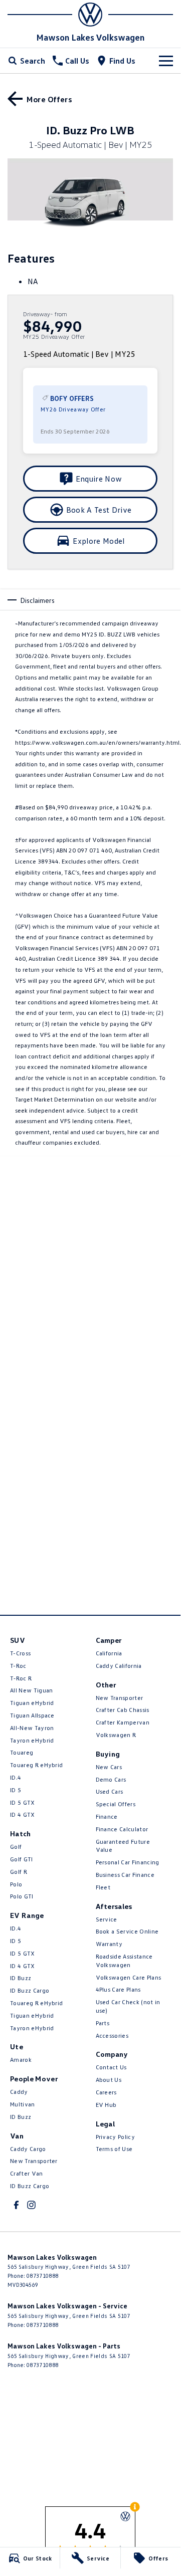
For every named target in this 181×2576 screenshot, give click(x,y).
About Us (109, 2080)
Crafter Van (27, 2173)
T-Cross (20, 1653)
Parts (103, 2023)
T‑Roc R (21, 1678)
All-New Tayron (32, 1728)
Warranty (109, 1944)
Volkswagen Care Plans (129, 1977)
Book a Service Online (127, 1931)
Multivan (23, 2104)
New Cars (109, 1767)
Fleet (103, 1887)
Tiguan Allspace (32, 1715)
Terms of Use (114, 2149)
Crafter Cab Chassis (123, 1710)
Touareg (22, 1752)
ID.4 (16, 1777)
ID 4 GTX (23, 1814)
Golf (16, 1847)
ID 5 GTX (23, 1802)
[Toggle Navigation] (166, 61)
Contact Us (111, 2067)
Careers (106, 2092)
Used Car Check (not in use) (128, 2006)
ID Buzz (21, 1978)
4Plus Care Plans (118, 1989)
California (109, 1653)
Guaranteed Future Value (123, 1846)
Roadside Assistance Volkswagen (124, 1961)
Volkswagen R (116, 1735)
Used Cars (110, 1791)
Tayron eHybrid (32, 1740)
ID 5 (16, 1790)
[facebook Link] (16, 2205)
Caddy (19, 2092)
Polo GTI (22, 1896)
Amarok (21, 2060)
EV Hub (106, 2105)
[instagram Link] (31, 2205)
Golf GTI (22, 1859)
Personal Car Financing (128, 1862)
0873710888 (42, 2276)
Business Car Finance (125, 1875)
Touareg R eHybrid (36, 1765)
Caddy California (119, 1666)
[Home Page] (90, 15)
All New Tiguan (31, 1690)
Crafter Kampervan (123, 1722)
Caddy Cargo (28, 2149)
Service (107, 1919)
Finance (107, 1816)
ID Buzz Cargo (30, 1990)
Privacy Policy (115, 2137)
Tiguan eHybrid (32, 1703)
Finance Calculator (122, 1829)
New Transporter (34, 2161)
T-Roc (18, 1666)
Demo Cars (111, 1779)
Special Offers (116, 1804)
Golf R (19, 1872)
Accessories (112, 2035)
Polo (16, 1884)
